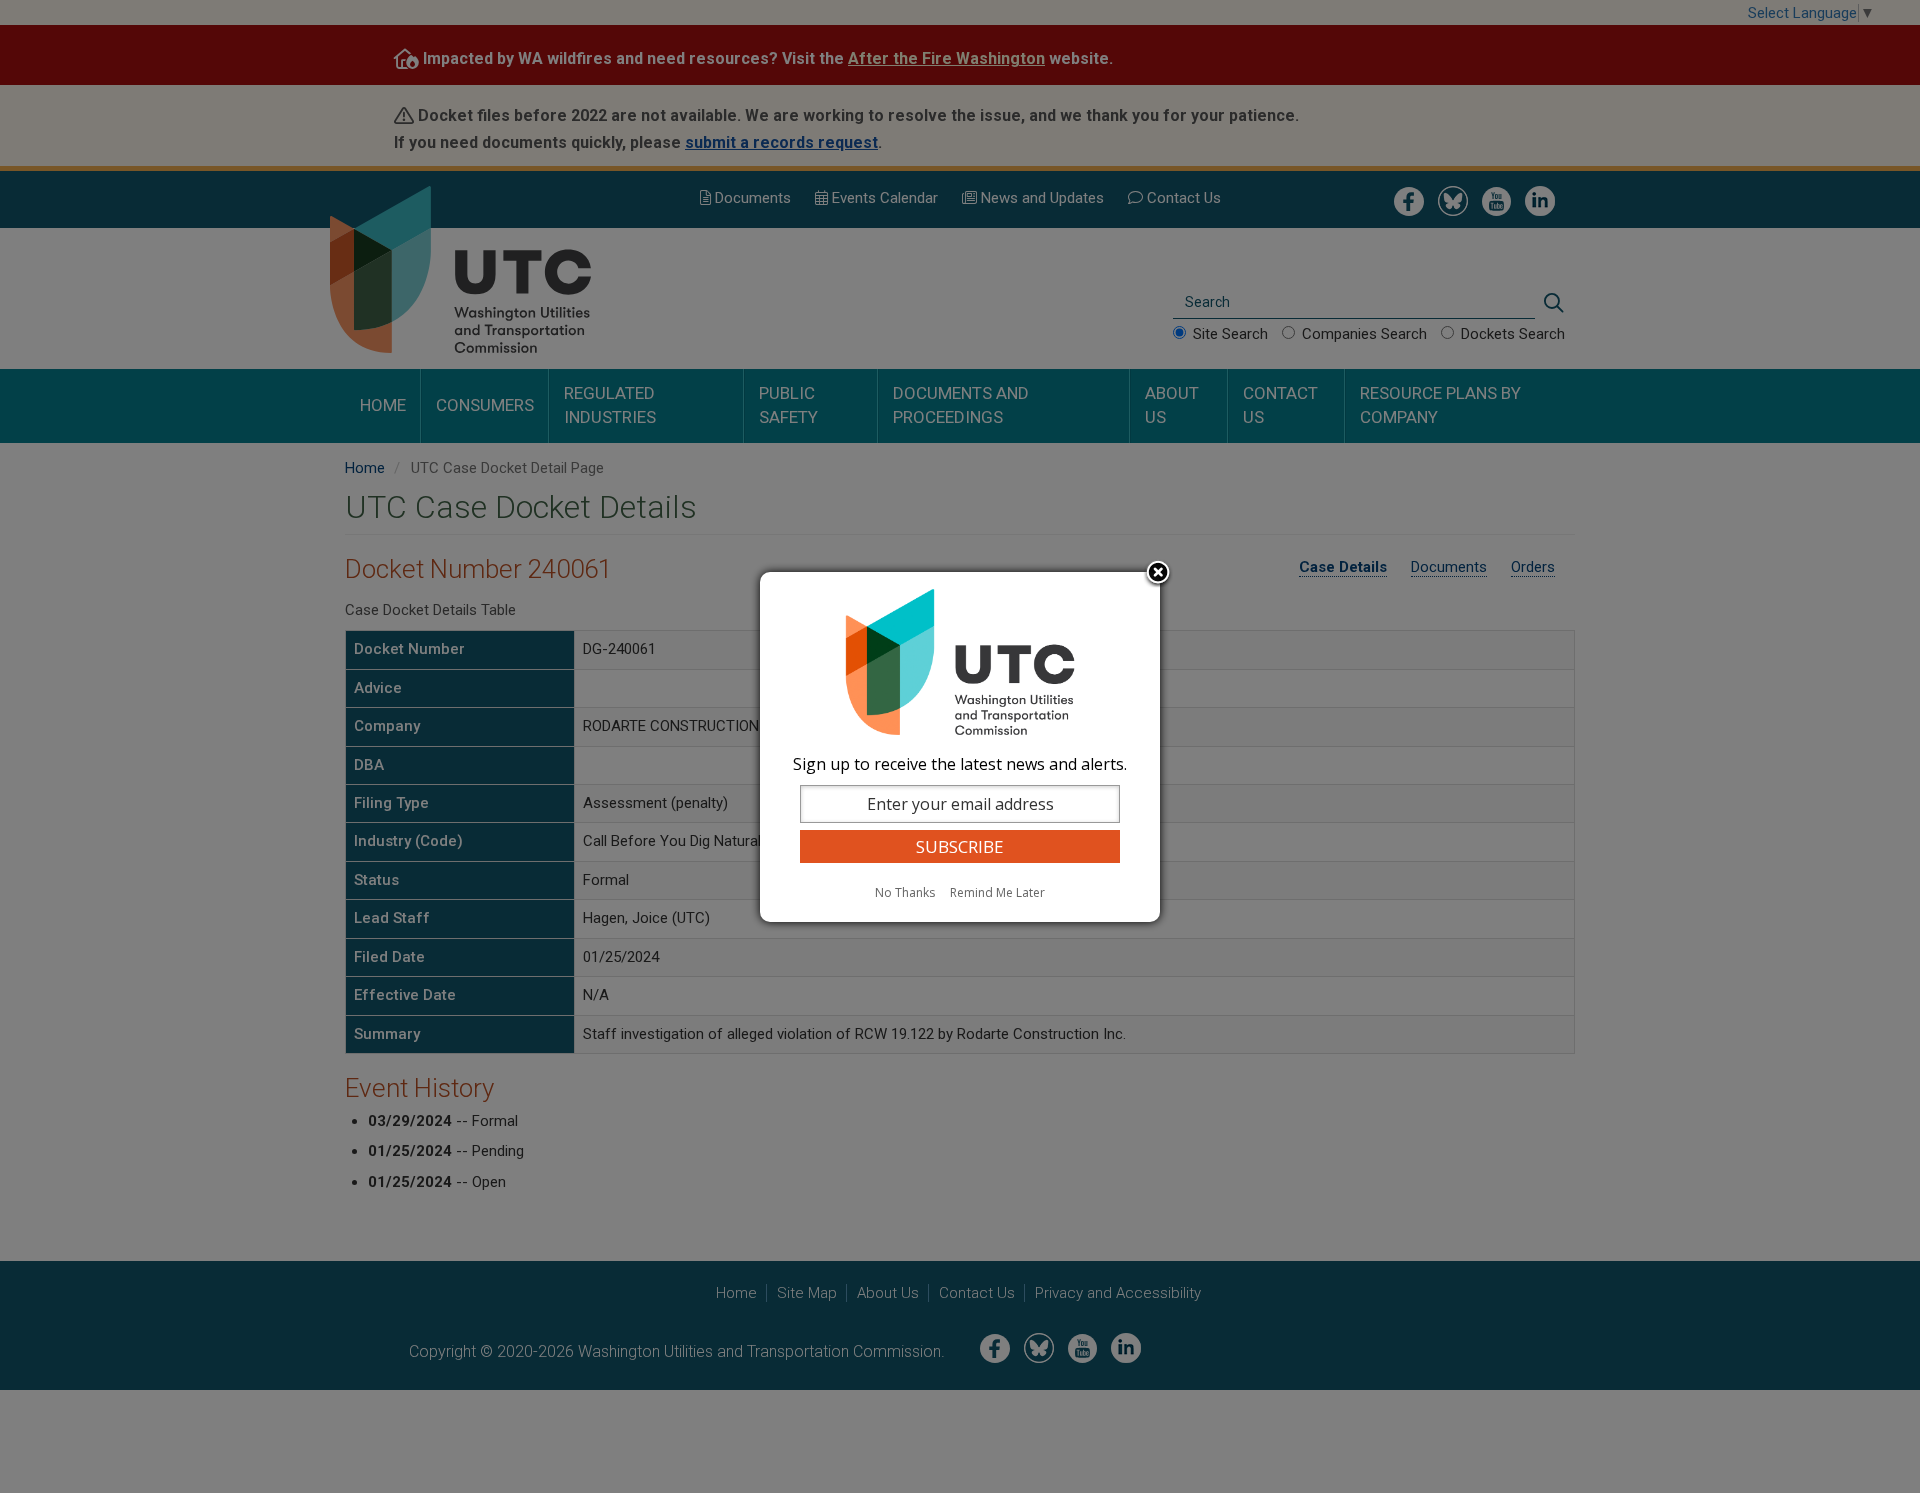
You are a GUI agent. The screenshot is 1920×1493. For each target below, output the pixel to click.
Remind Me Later (997, 892)
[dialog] (960, 747)
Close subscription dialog (1158, 574)
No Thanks (905, 892)
